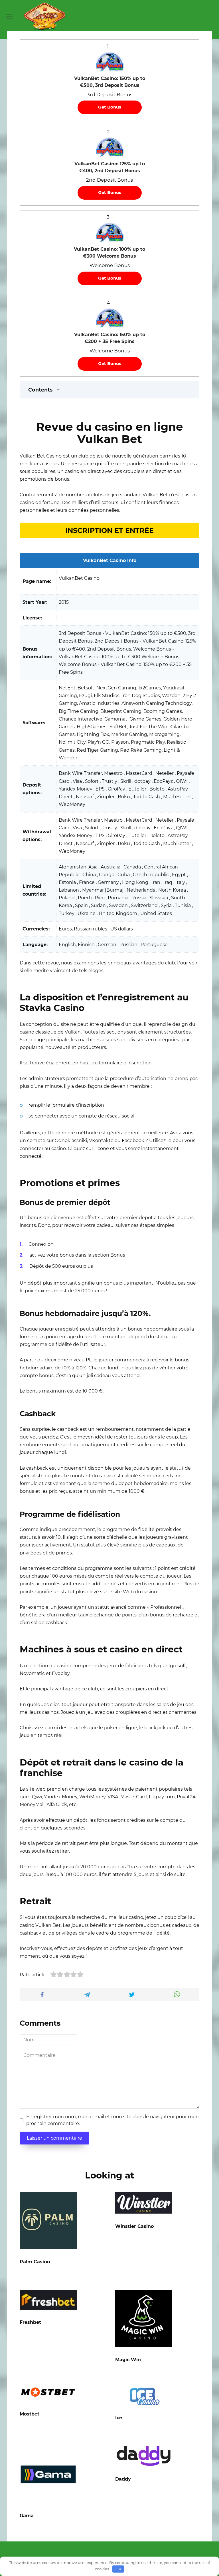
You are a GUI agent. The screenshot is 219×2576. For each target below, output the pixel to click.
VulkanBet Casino (79, 578)
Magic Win (128, 2360)
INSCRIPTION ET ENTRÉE (109, 530)
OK (118, 2569)
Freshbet (30, 2322)
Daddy (123, 2479)
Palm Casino (35, 2262)
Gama (27, 2516)
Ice (119, 2418)
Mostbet (30, 2414)
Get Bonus (110, 107)
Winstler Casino (134, 2226)
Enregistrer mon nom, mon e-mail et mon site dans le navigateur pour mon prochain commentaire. (112, 2120)
